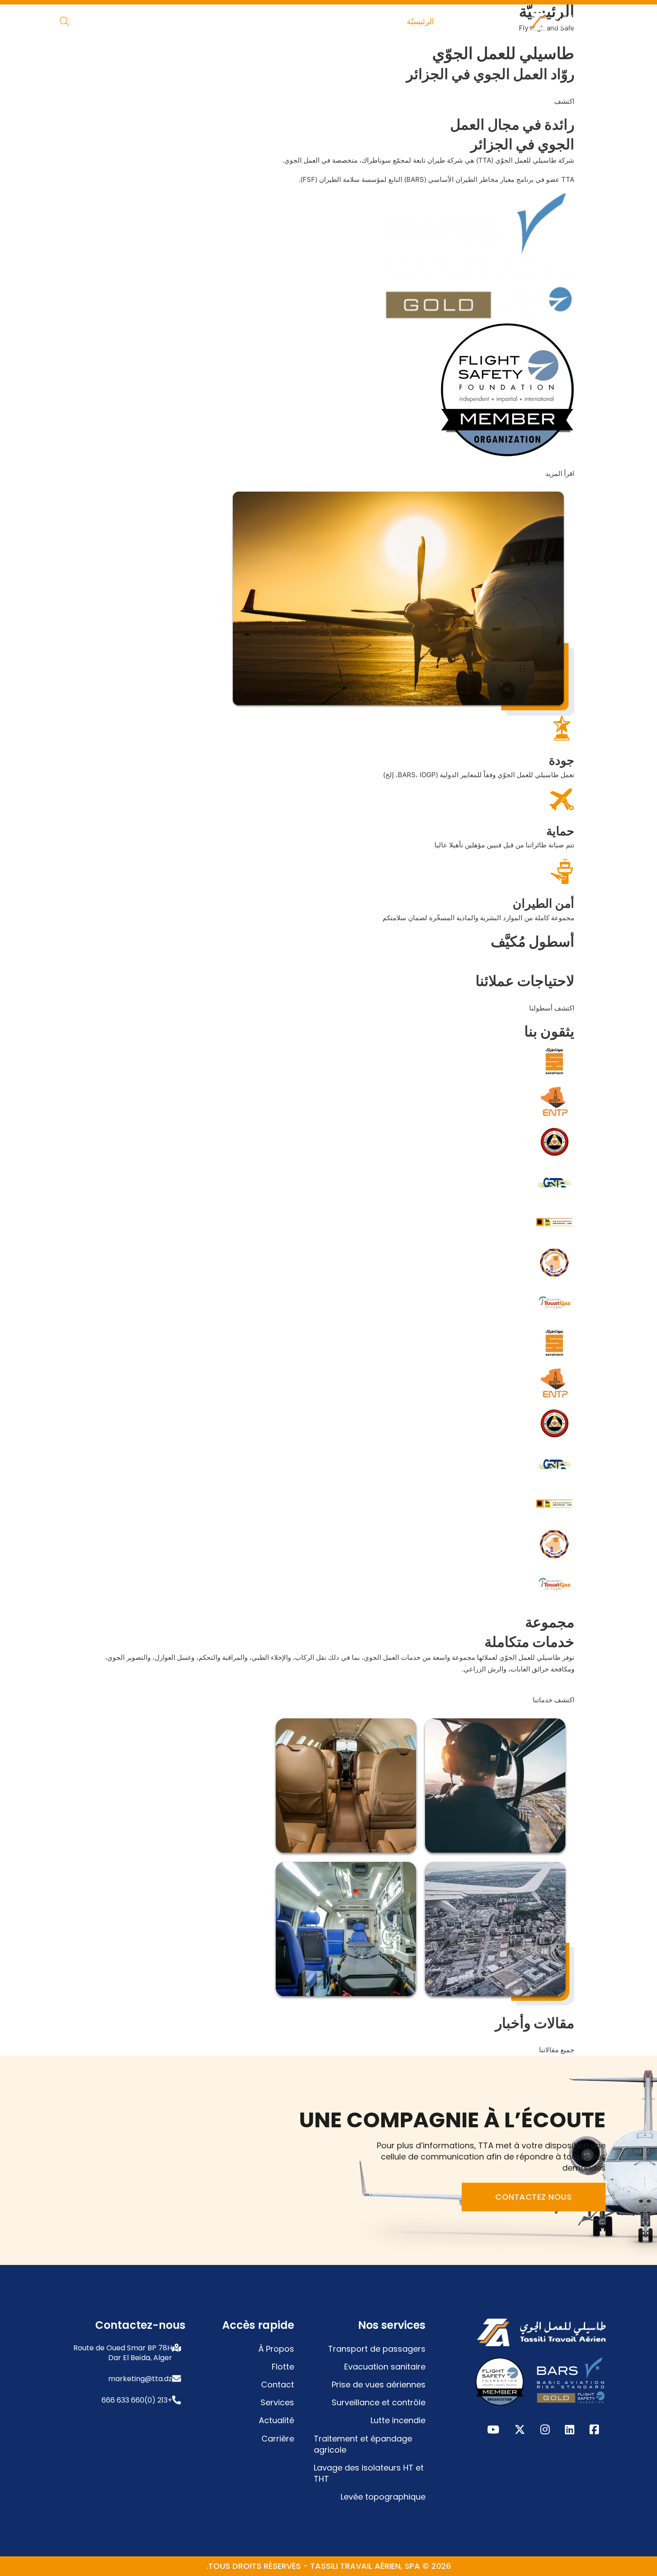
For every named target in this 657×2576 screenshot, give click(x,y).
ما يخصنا (370, 21)
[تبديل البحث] (65, 21)
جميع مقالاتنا (557, 2050)
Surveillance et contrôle (379, 2402)
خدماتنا (274, 21)
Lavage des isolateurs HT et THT (369, 2473)
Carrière (278, 2439)
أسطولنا (321, 21)
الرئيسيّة (420, 21)
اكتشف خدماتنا (554, 1700)
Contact (278, 2384)
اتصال (182, 21)
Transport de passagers (377, 2349)
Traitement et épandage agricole (363, 2444)
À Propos (276, 2349)
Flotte (283, 2367)
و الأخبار (227, 21)
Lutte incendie (398, 2420)
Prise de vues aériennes (379, 2384)
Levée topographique (383, 2497)
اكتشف (564, 101)
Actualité (276, 2420)
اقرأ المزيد (560, 474)
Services (277, 2402)
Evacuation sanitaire (385, 2367)
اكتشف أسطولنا (552, 1008)
